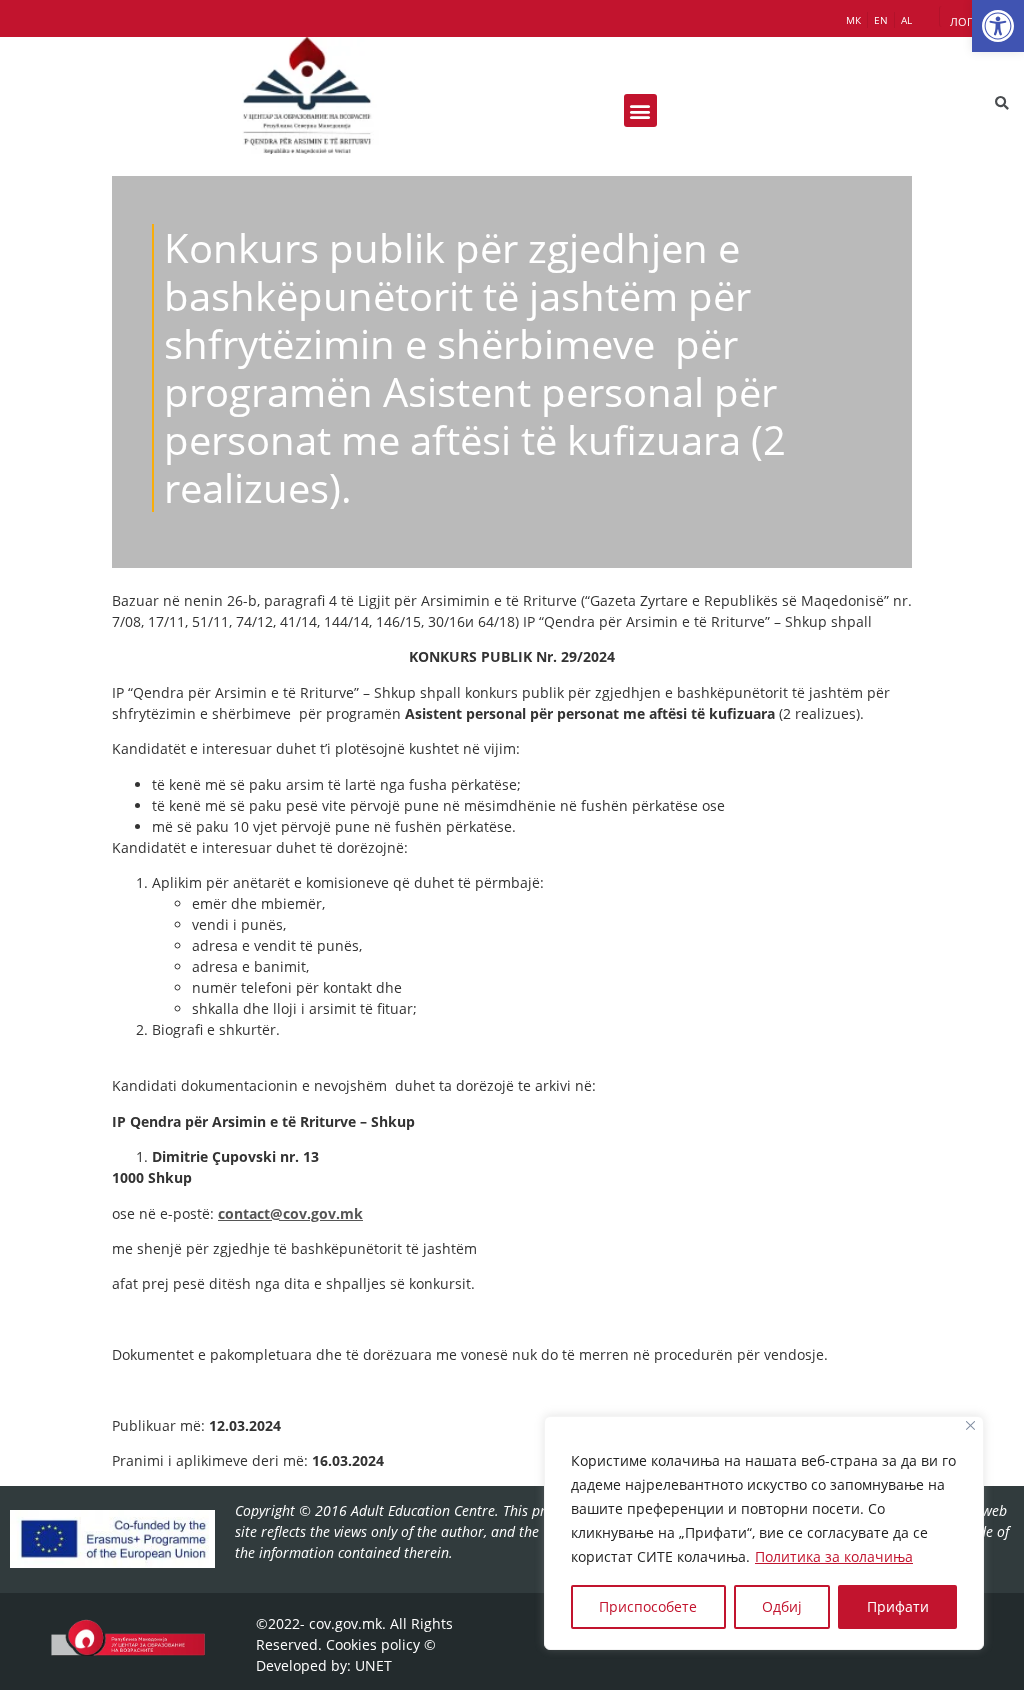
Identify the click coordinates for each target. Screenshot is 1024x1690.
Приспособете (648, 1606)
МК (853, 20)
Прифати (898, 1606)
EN (881, 20)
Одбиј (782, 1606)
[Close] (970, 1425)
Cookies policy (373, 1644)
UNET (373, 1665)
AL (906, 20)
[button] (998, 26)
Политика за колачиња (834, 1556)
